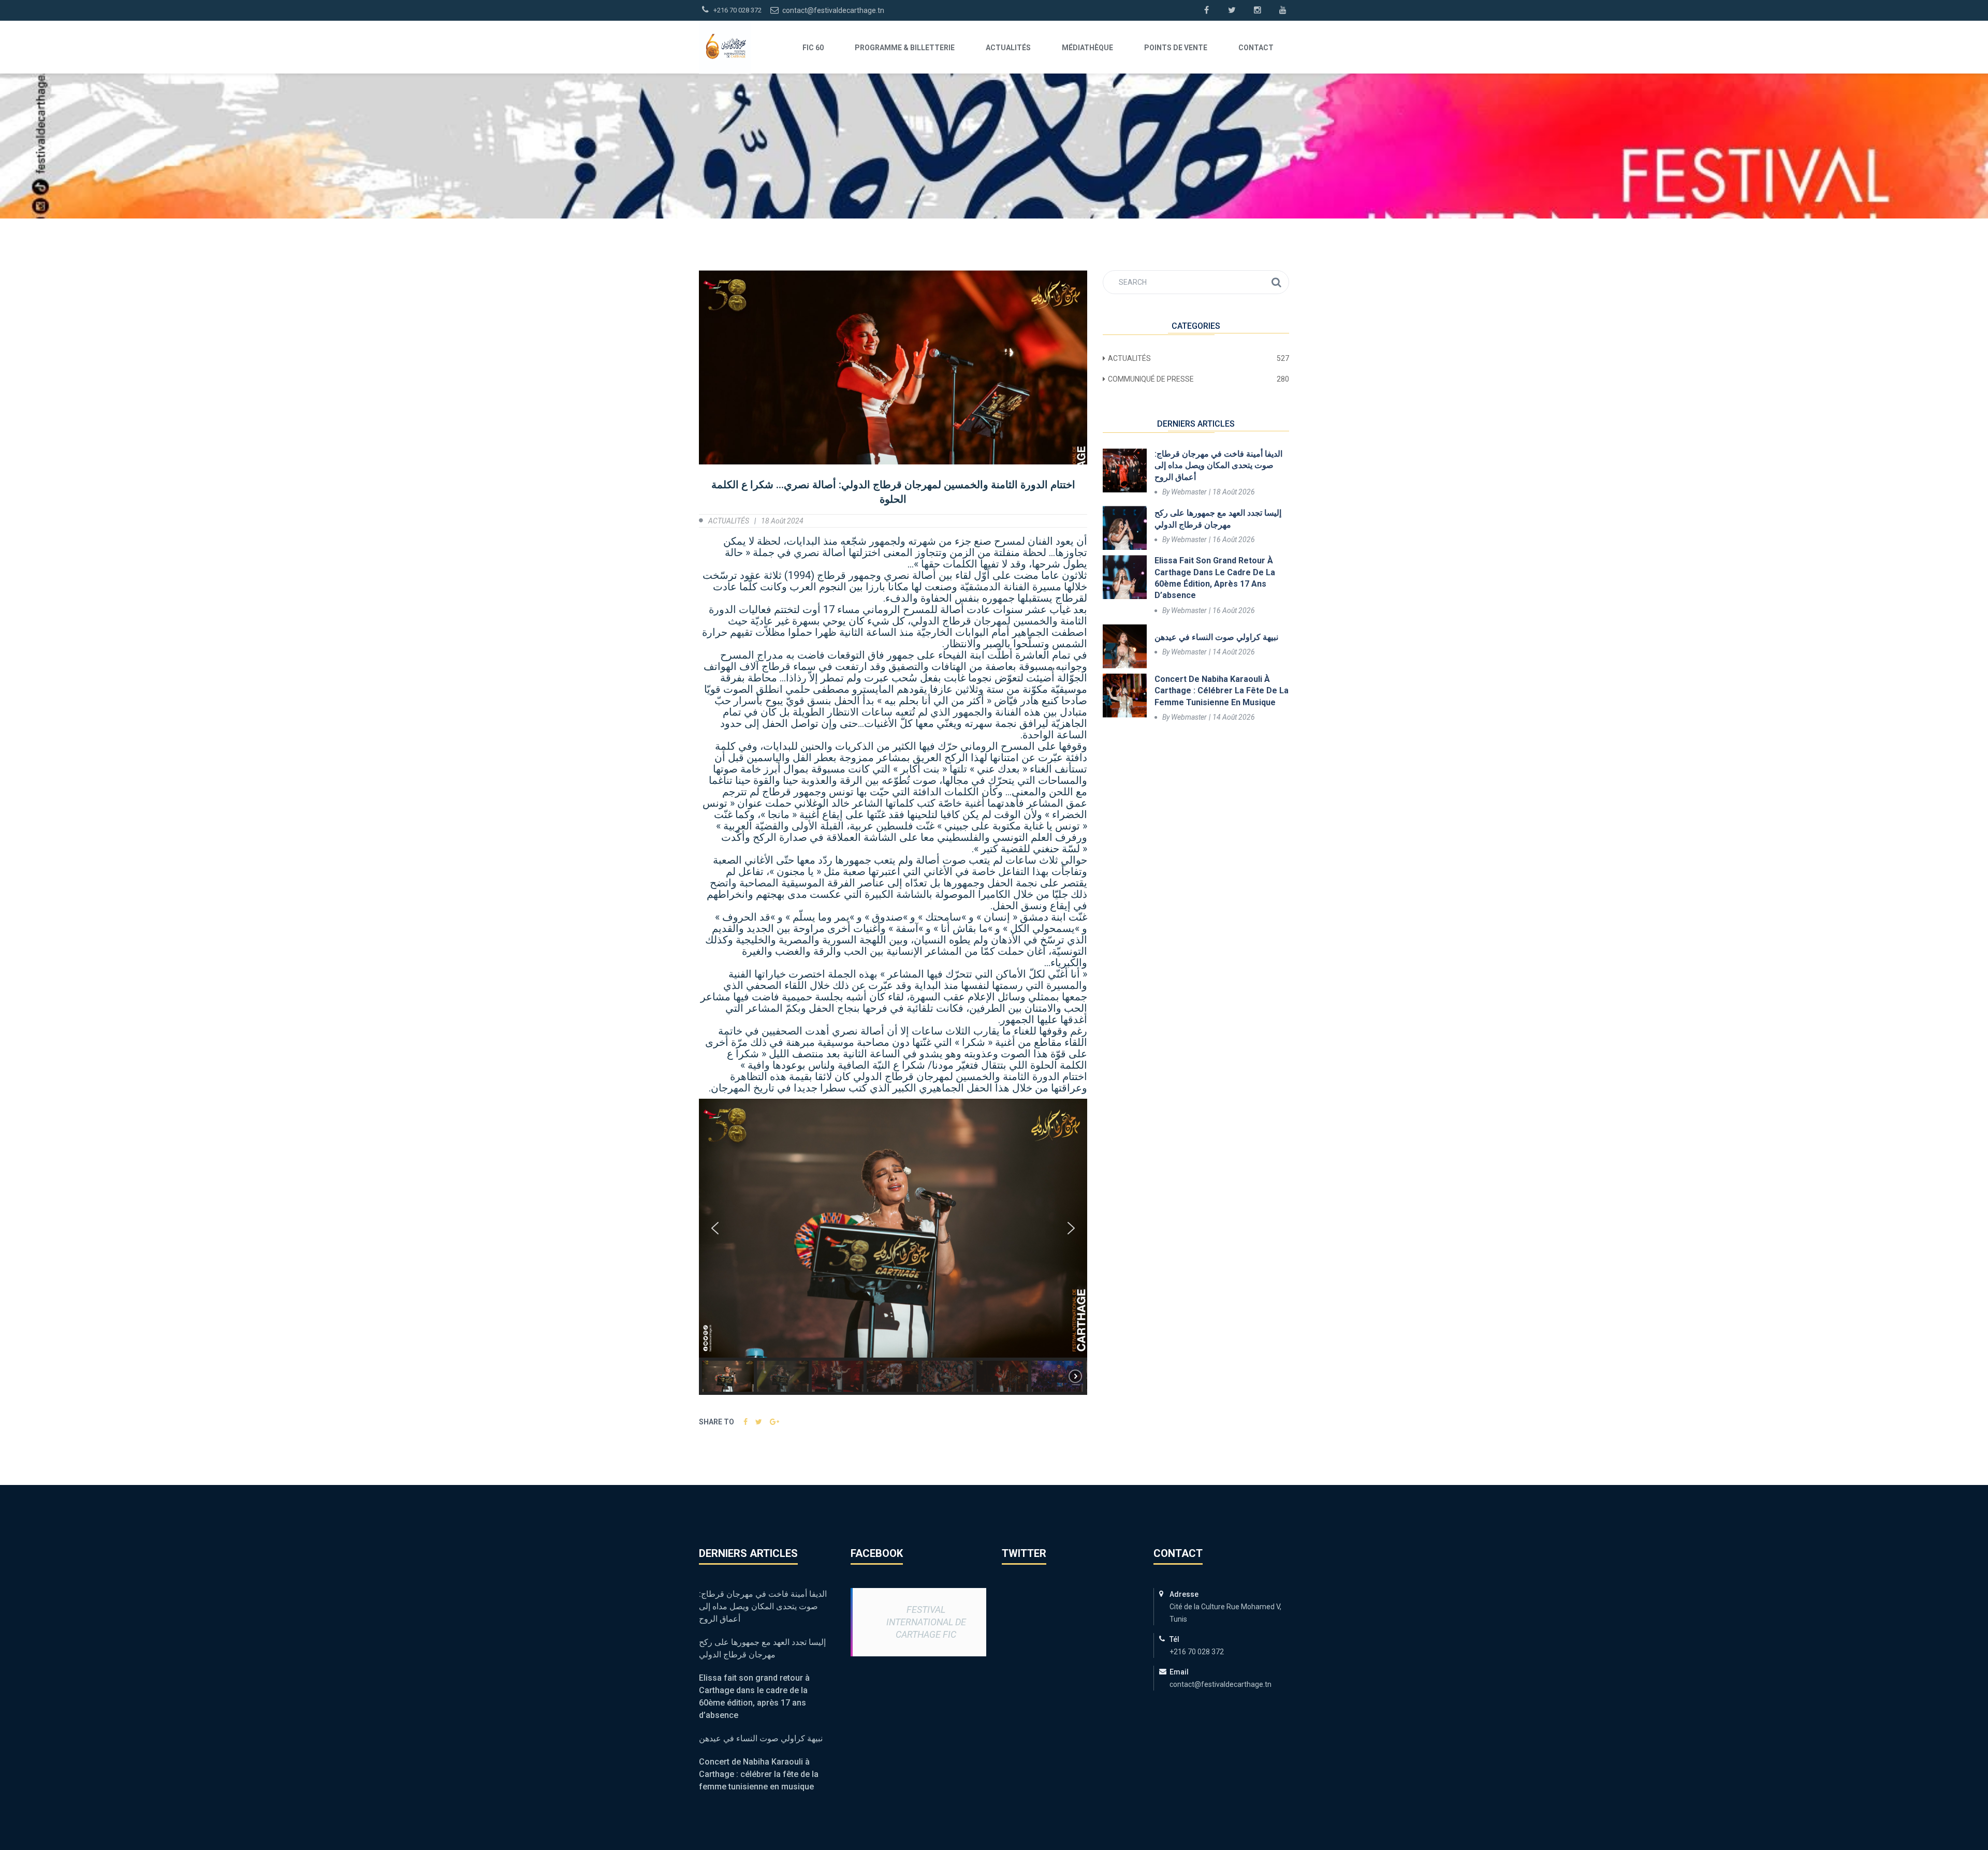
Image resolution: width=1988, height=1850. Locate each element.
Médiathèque (1087, 48)
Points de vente (1176, 48)
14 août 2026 (1234, 652)
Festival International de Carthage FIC (926, 1622)
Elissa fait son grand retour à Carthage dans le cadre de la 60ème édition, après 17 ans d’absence (1215, 578)
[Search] (1276, 282)
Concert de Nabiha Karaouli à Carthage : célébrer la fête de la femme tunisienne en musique (1222, 691)
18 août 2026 (1234, 492)
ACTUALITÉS (1008, 48)
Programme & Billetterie (905, 48)
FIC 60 (813, 48)
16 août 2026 (1234, 540)
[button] (715, 1228)
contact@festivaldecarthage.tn (832, 10)
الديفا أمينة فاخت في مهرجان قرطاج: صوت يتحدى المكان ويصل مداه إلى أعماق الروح (1218, 465)
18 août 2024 (782, 521)
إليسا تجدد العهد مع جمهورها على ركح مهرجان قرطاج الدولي (1218, 519)
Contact (1256, 48)
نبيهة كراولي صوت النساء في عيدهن (1216, 637)
